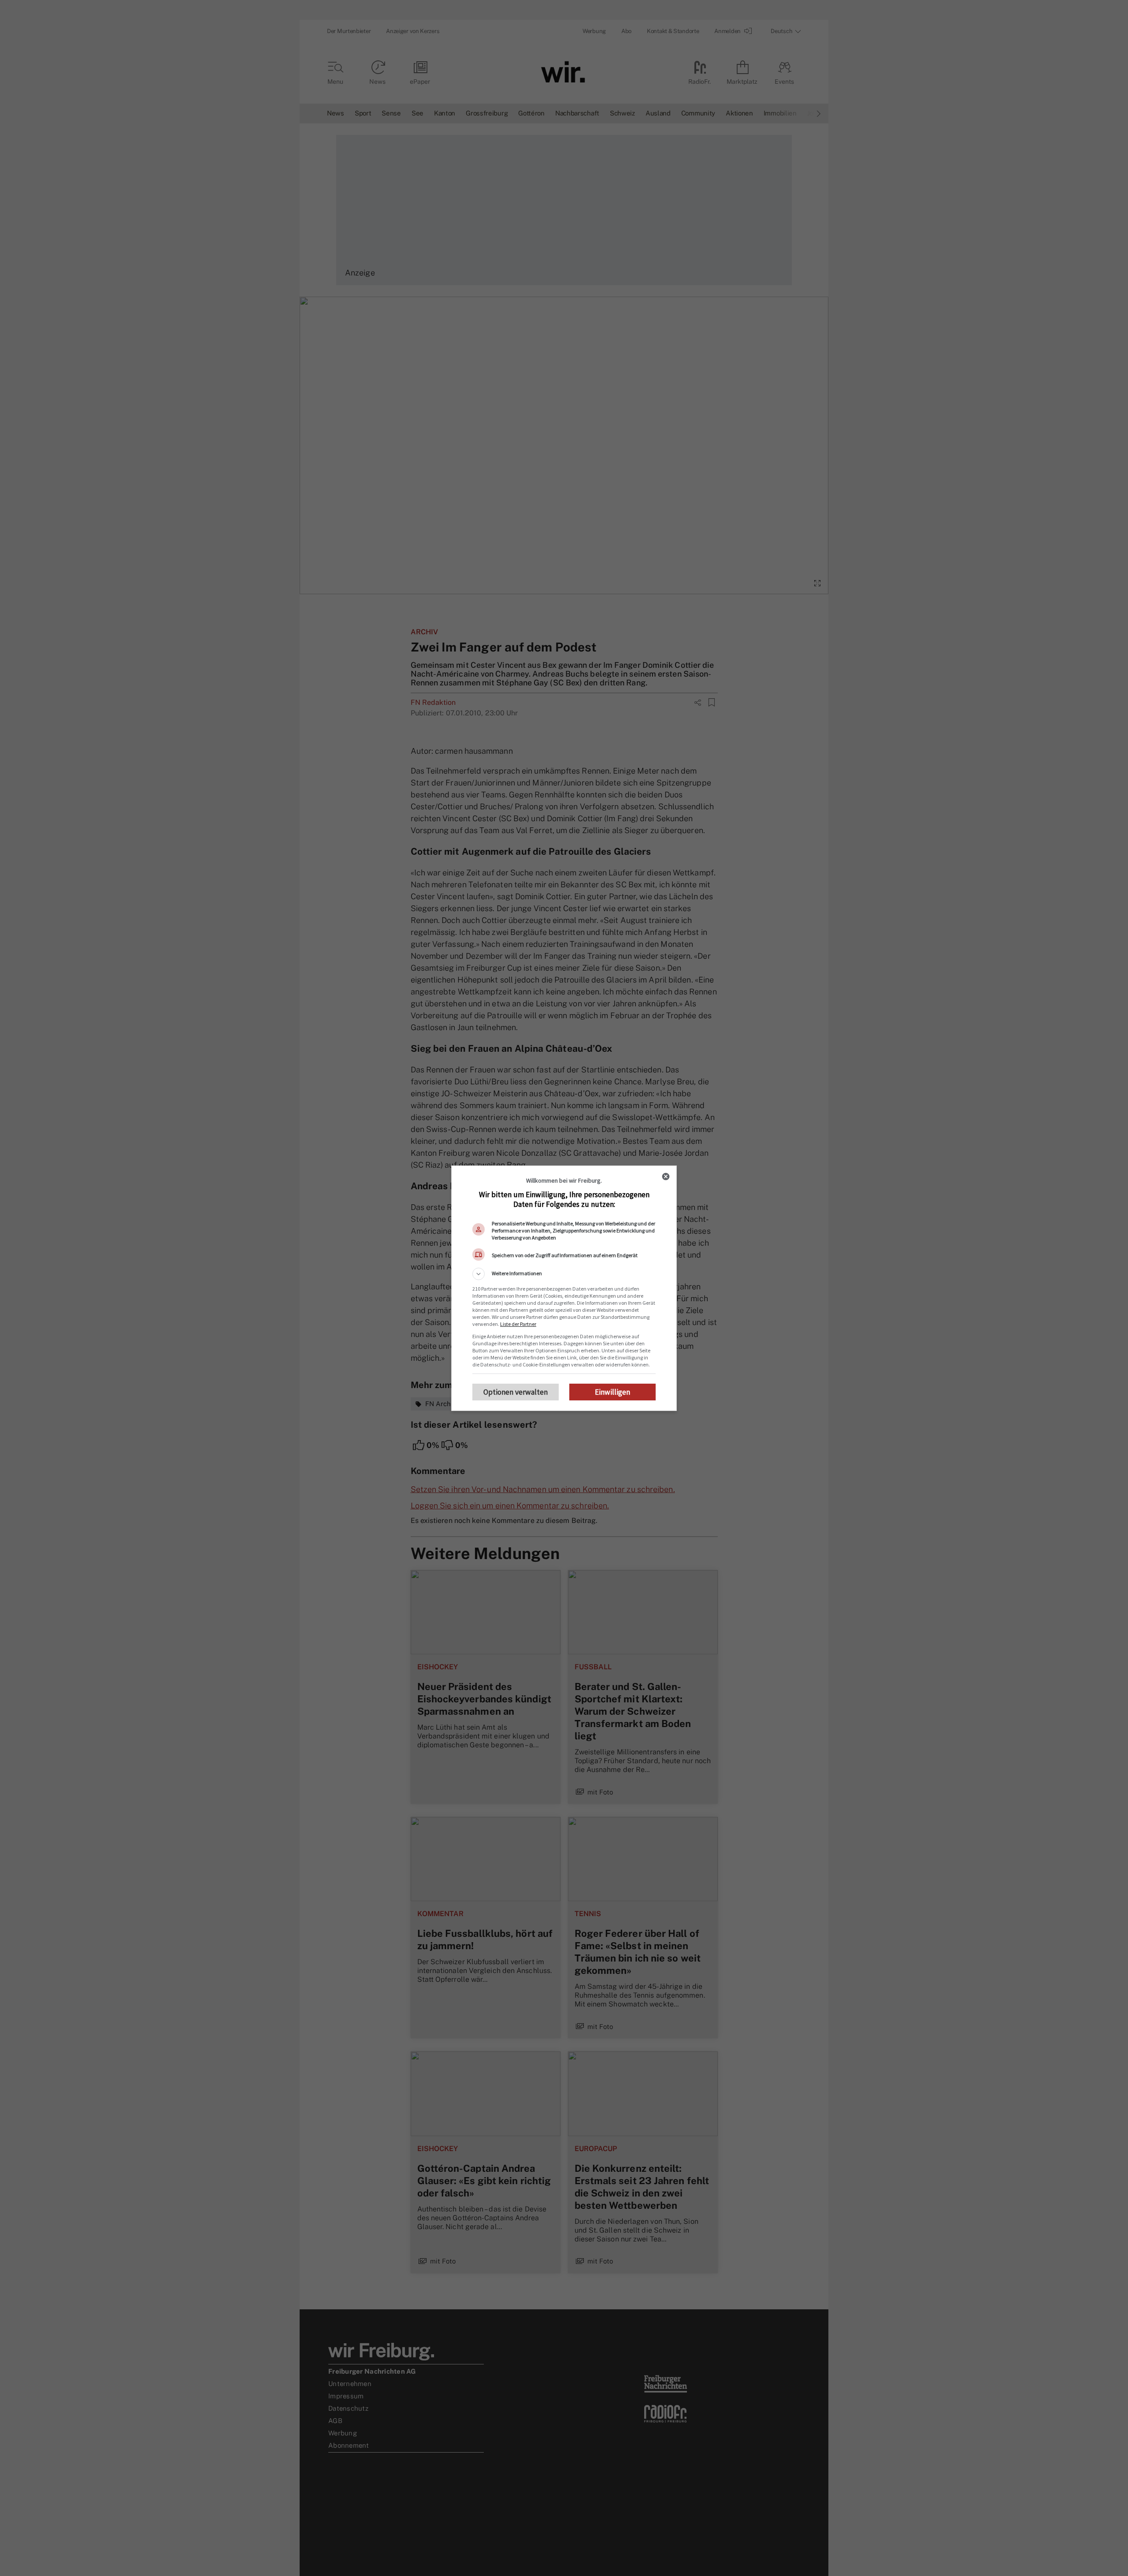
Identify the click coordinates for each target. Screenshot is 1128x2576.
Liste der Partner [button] (518, 1324)
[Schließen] (666, 1176)
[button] (564, 1274)
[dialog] (564, 1288)
